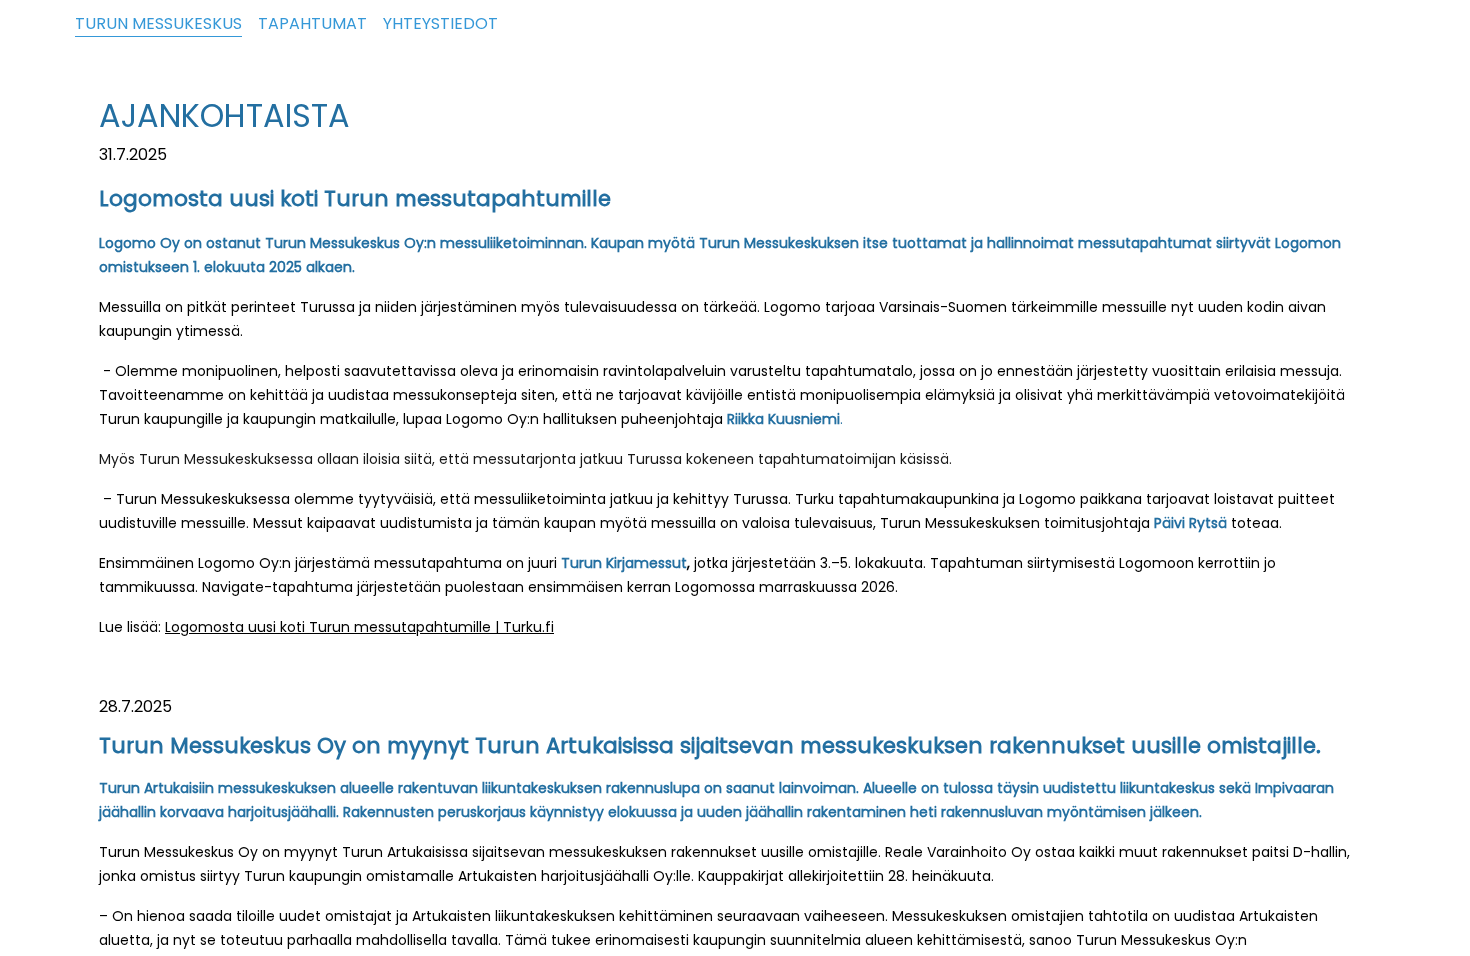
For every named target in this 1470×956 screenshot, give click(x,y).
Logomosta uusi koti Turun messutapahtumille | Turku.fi (359, 627)
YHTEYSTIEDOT (440, 23)
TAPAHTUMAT (312, 23)
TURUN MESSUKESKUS (158, 23)
